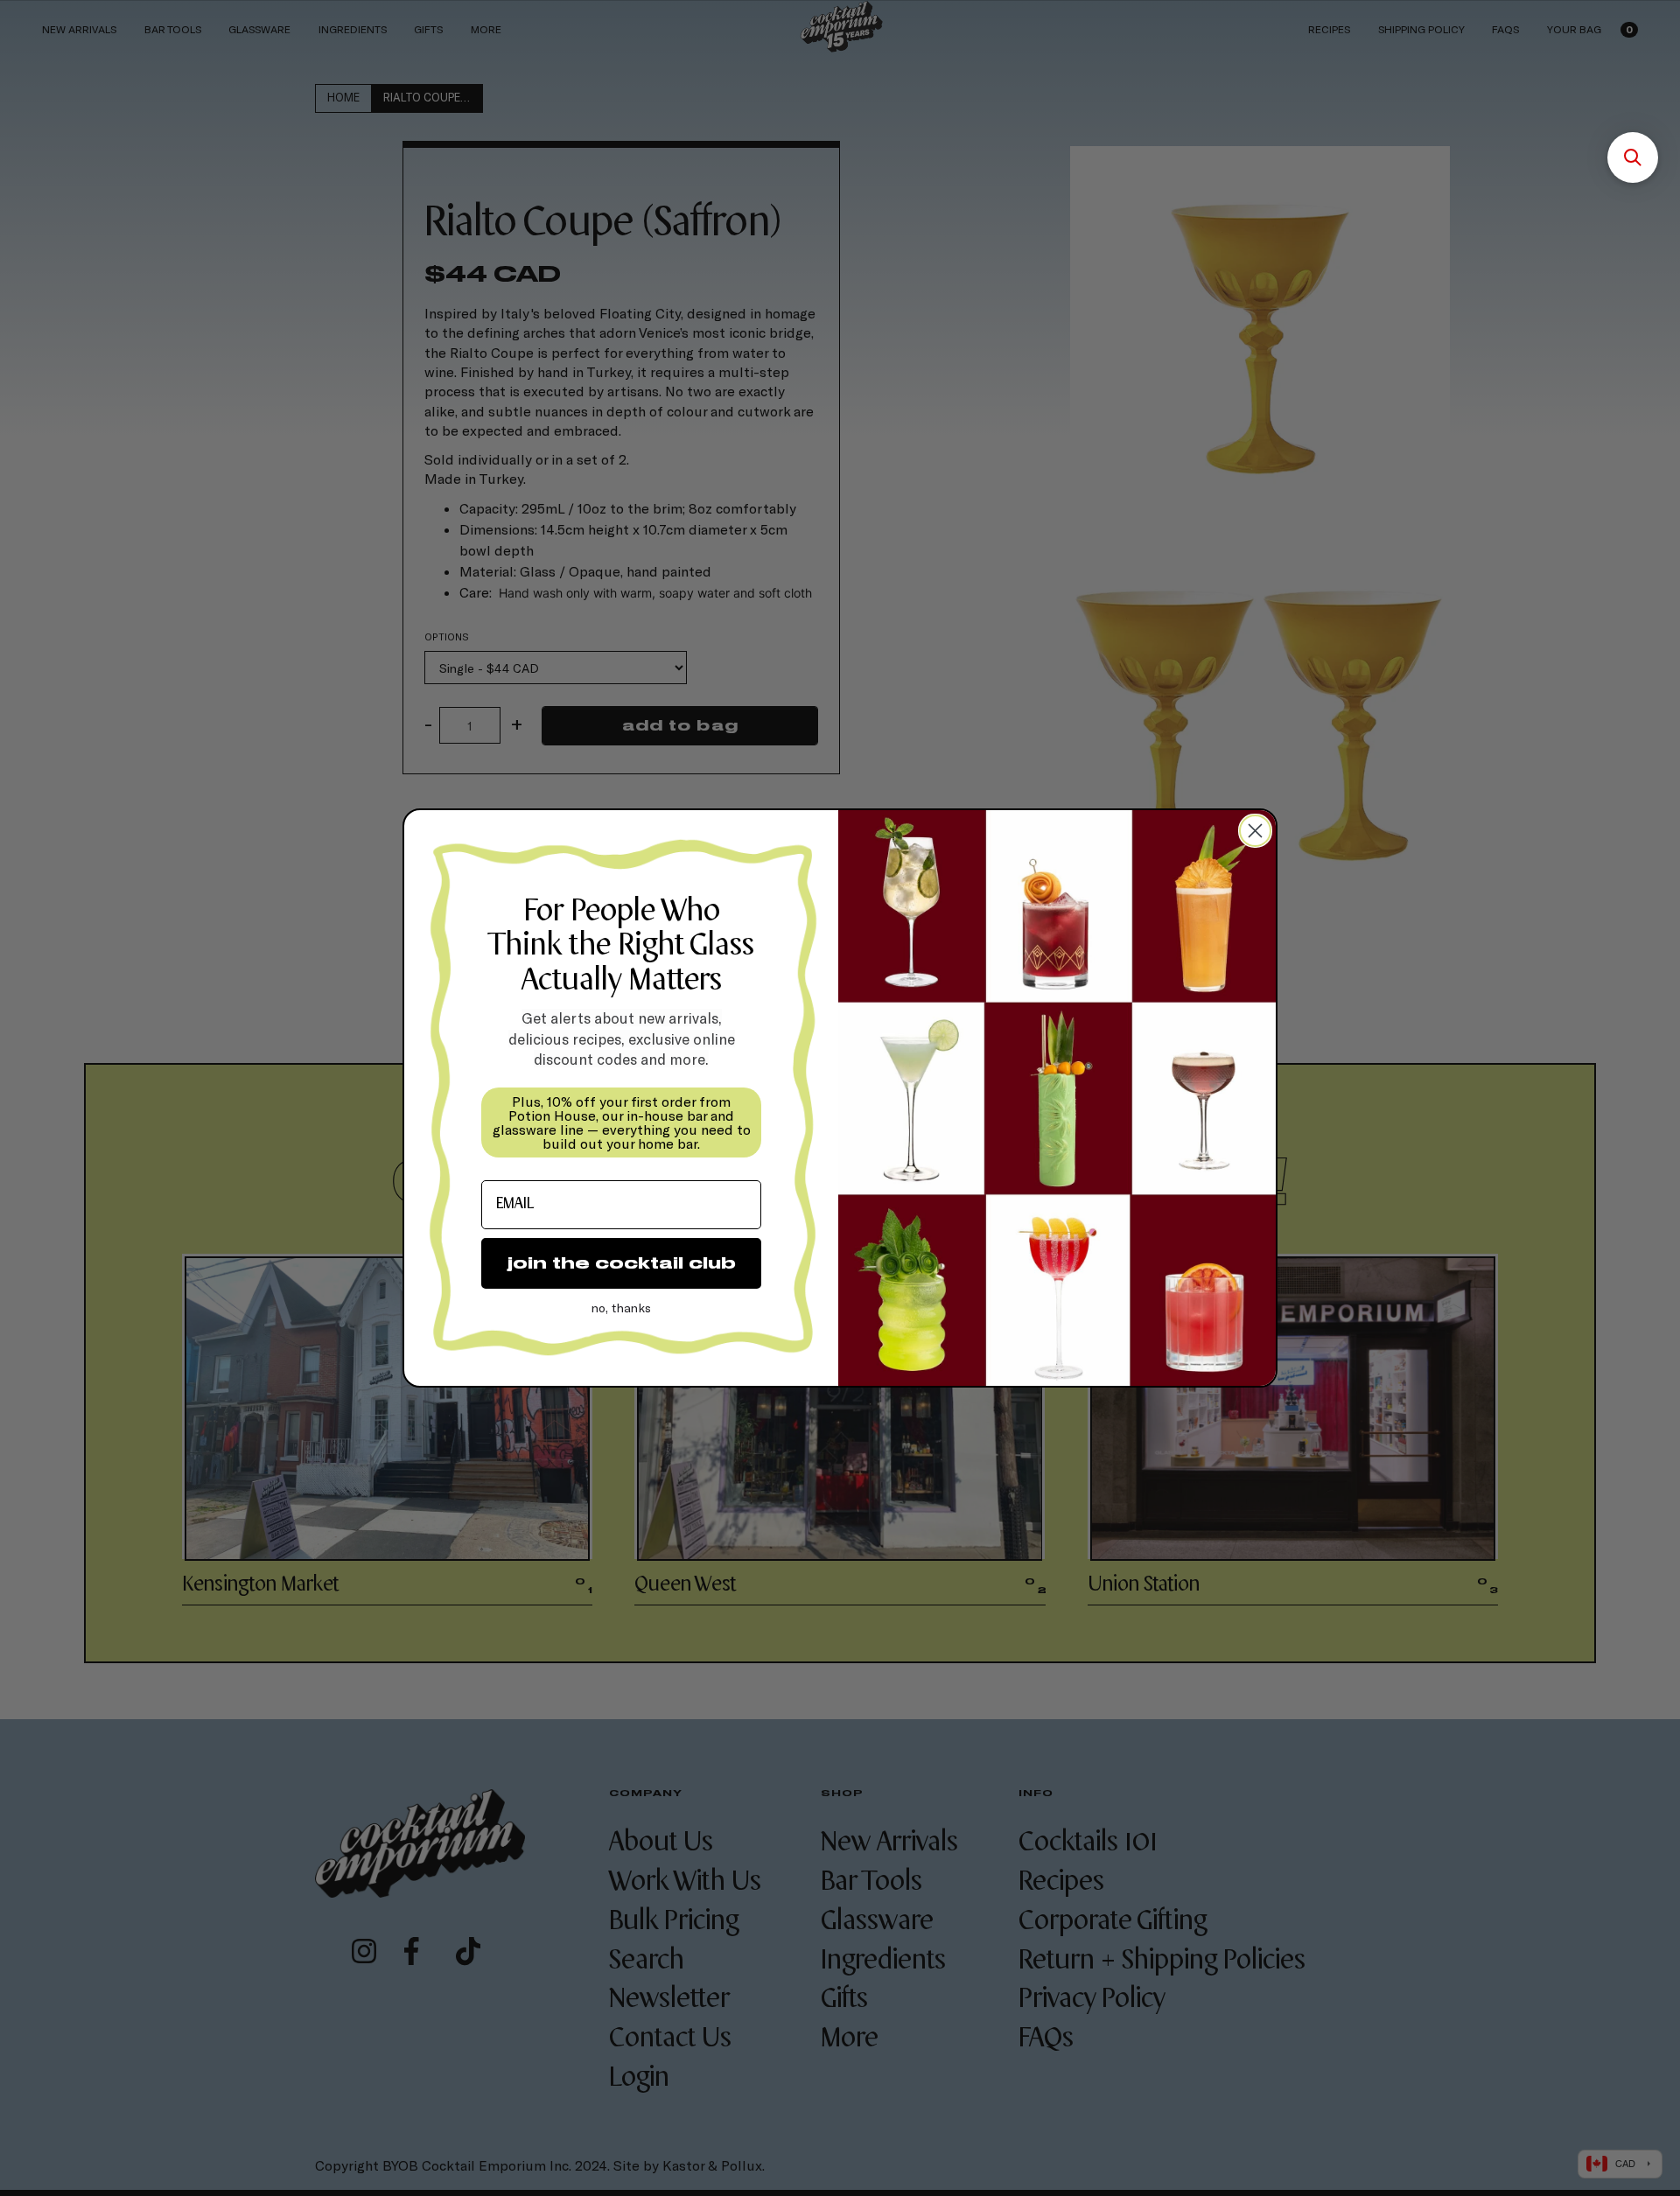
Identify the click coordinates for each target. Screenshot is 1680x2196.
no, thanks (621, 1308)
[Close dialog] (1255, 831)
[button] (1633, 157)
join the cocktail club (622, 1263)
